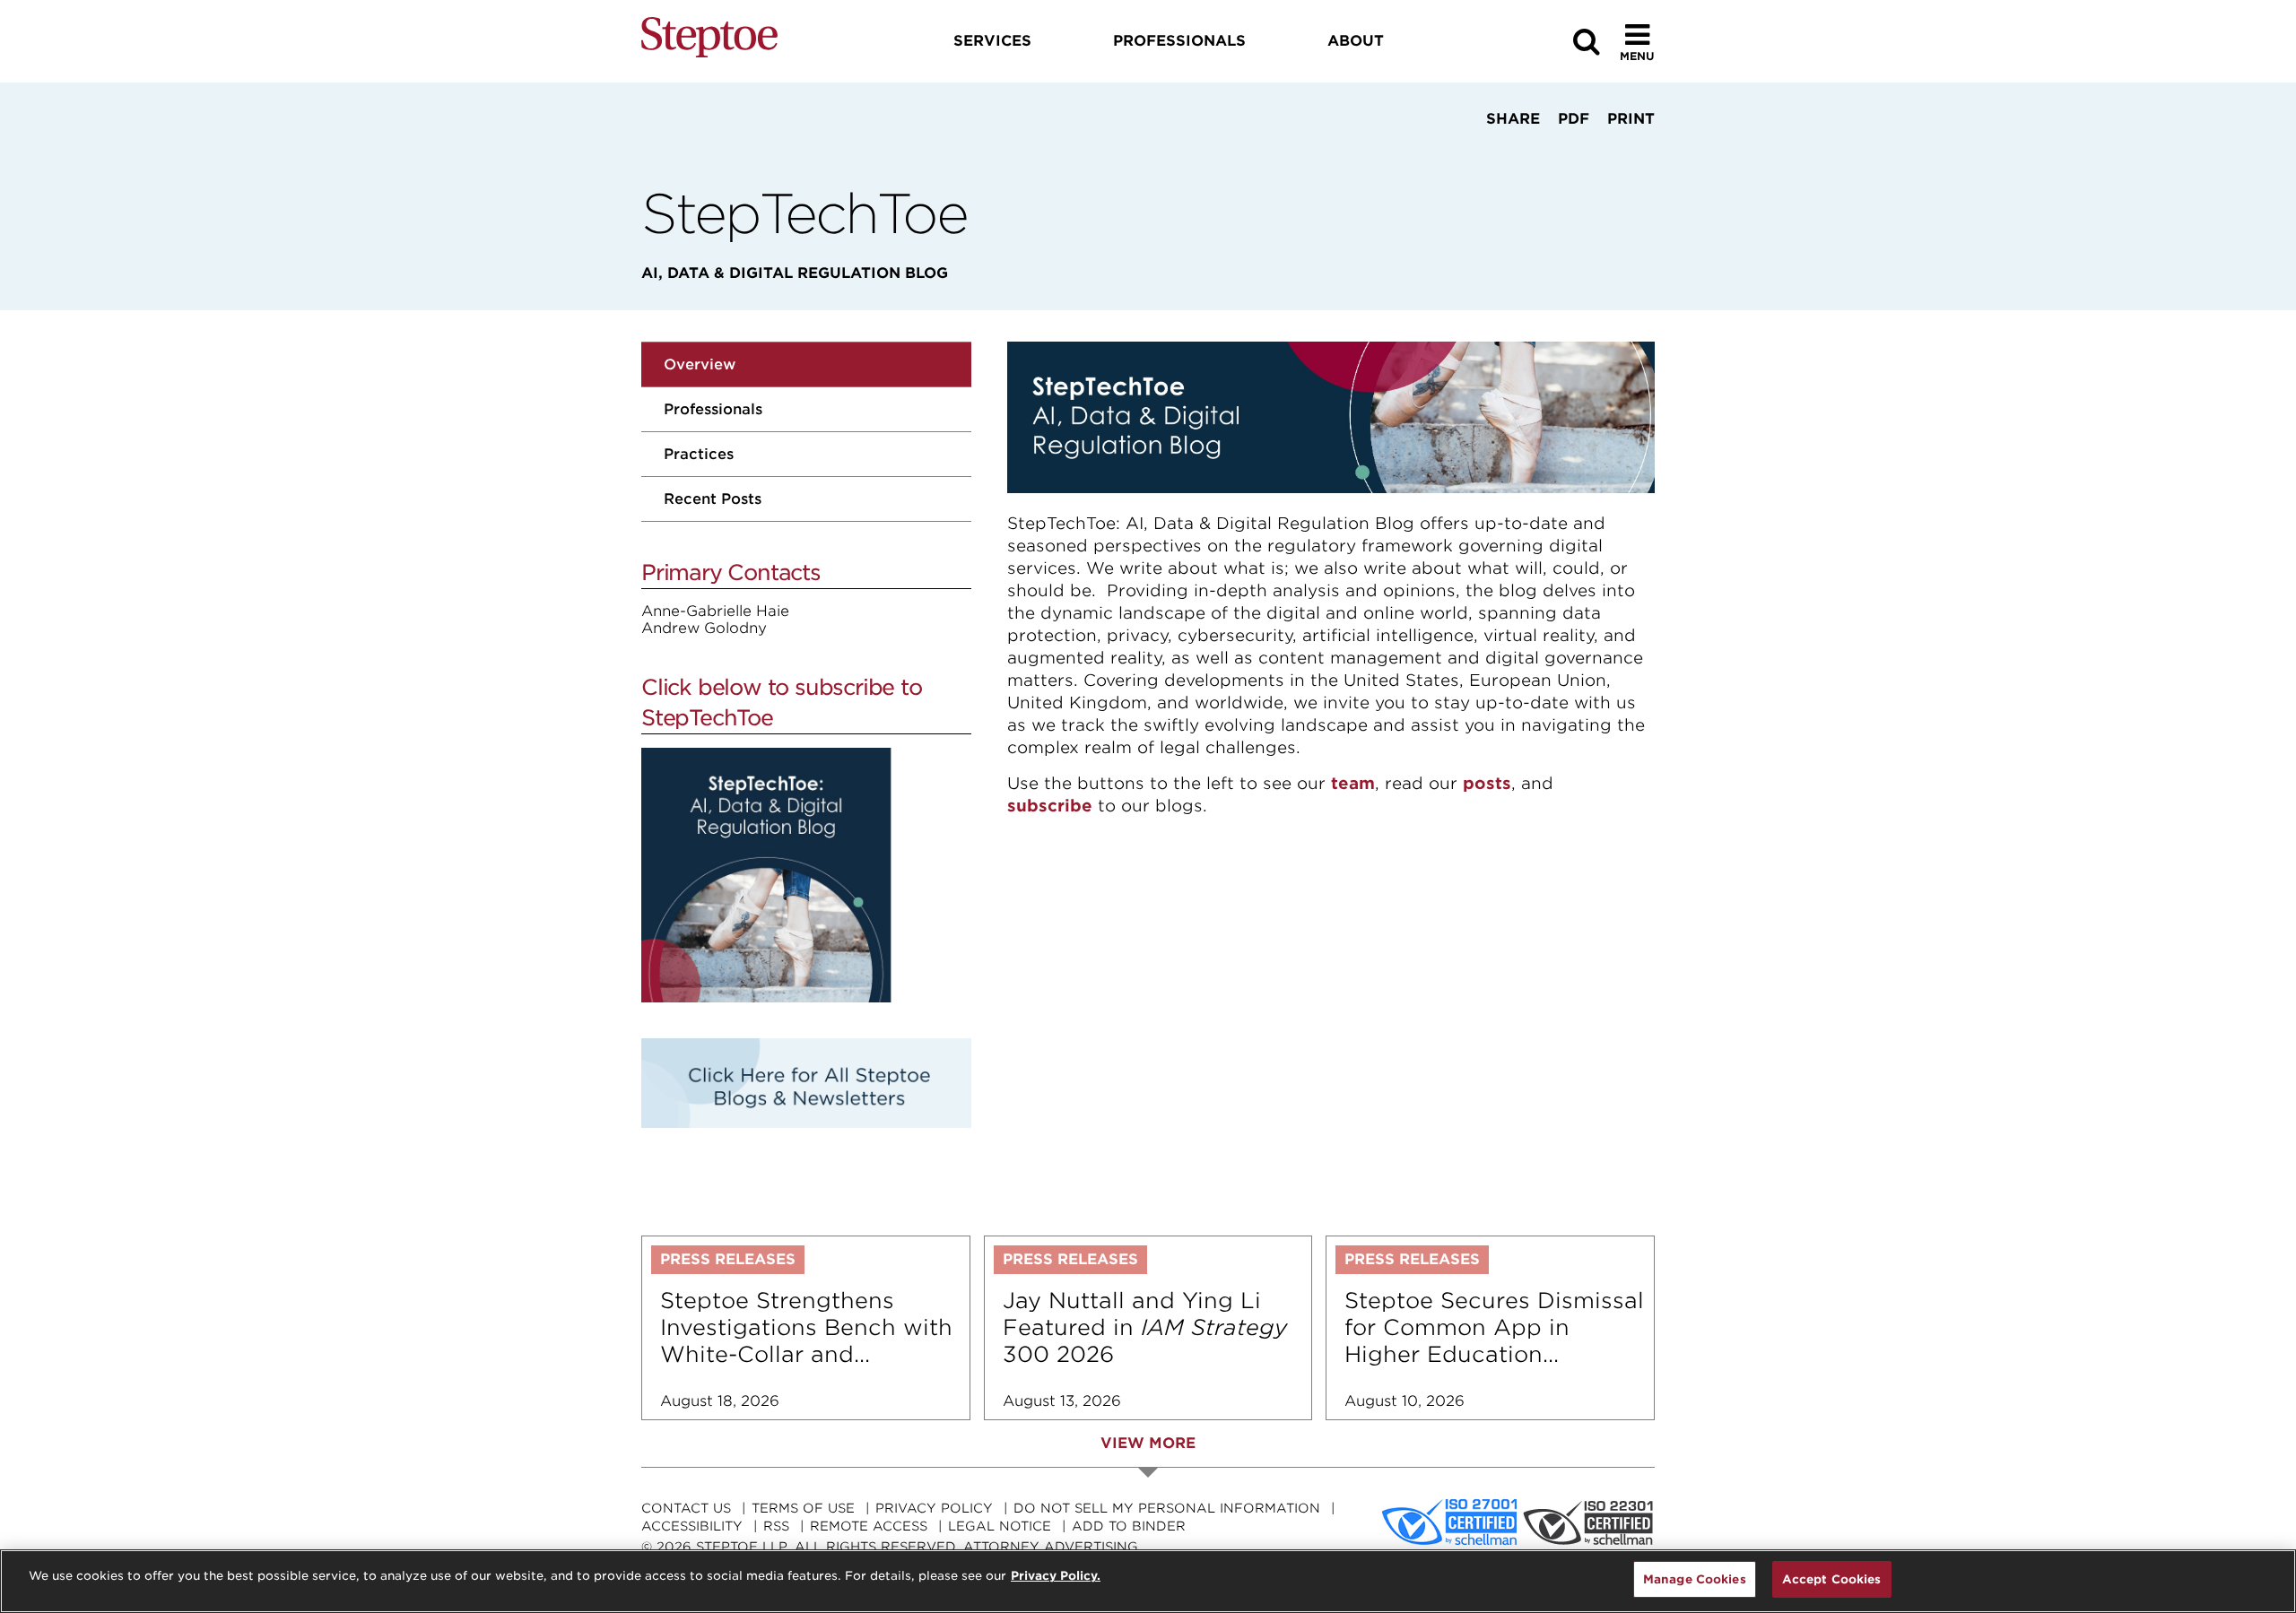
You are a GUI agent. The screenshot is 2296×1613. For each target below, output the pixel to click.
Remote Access (869, 1526)
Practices (699, 454)
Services (992, 41)
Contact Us (686, 1508)
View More (1148, 1443)
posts (1487, 783)
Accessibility (692, 1526)
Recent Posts (713, 499)
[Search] (1587, 42)
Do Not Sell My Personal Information (1167, 1508)
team (1353, 783)
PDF (1574, 119)
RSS (776, 1526)
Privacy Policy (934, 1508)
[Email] (1566, 152)
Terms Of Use (803, 1508)
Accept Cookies (1832, 1579)
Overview (700, 364)
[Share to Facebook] (1455, 152)
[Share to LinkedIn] (1508, 152)
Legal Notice (1000, 1526)
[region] (1148, 1581)
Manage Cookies (1695, 1579)
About (1356, 41)
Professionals (713, 409)
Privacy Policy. (1056, 1576)
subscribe (1050, 806)
